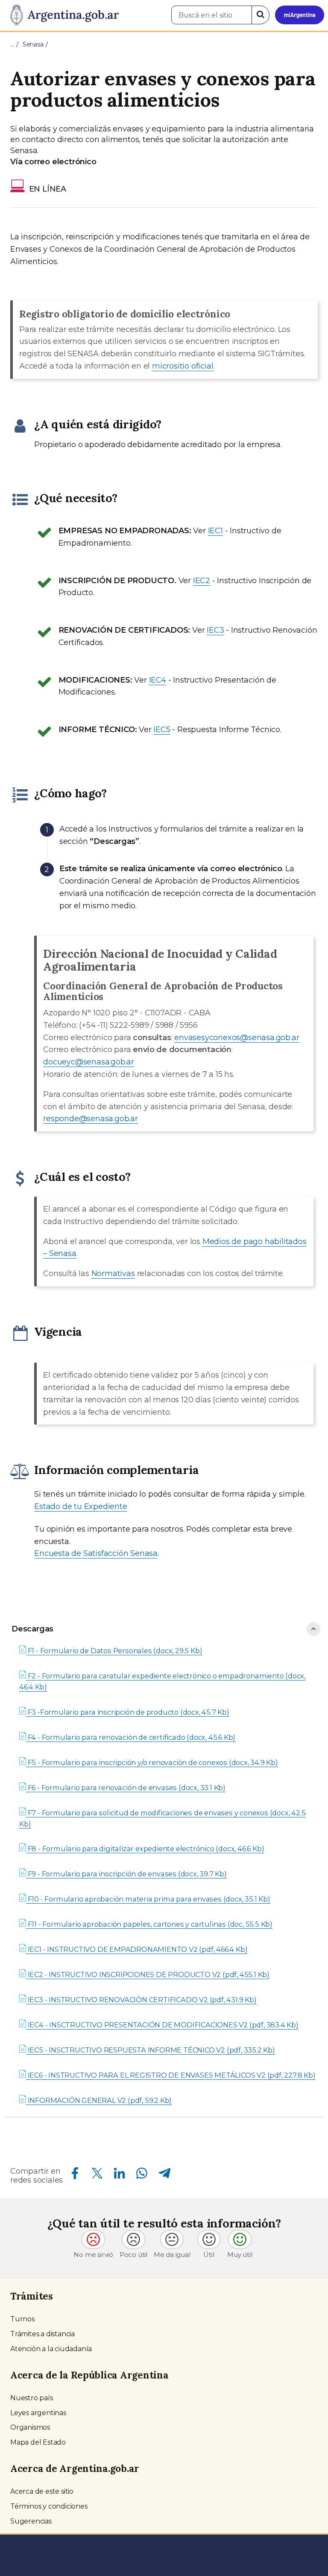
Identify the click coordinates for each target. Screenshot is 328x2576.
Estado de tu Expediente (81, 1506)
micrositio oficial (183, 366)
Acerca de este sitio (42, 2491)
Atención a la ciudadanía (51, 2349)
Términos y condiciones (49, 2506)
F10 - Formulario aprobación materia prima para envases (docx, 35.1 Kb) (148, 1899)
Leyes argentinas (38, 2413)
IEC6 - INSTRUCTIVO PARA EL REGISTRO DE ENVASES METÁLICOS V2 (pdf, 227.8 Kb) (171, 2075)
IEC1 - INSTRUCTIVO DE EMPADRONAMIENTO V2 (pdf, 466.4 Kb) (137, 1949)
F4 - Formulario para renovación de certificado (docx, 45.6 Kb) (131, 1737)
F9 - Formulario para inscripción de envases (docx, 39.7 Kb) (126, 1874)
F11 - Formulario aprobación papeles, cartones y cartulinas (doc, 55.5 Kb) (149, 1924)
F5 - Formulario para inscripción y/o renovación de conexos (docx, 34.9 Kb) (152, 1762)
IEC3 (215, 630)
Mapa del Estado (38, 2442)
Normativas (113, 1273)
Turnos (22, 2319)
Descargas (32, 1629)
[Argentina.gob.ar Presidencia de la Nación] (61, 15)
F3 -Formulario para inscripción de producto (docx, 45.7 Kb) (128, 1712)
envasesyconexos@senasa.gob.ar (237, 1038)
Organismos (30, 2427)
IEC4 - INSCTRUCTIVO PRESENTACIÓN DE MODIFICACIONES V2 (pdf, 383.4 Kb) (162, 2025)
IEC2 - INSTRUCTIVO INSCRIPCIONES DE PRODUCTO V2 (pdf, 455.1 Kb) (148, 1974)
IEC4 (158, 680)
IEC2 (202, 581)
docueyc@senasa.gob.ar (89, 1062)
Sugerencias (31, 2521)
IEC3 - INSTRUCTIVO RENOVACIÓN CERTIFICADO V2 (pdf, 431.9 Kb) (141, 2000)
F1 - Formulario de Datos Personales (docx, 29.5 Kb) (114, 1651)
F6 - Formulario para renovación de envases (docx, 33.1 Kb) (126, 1788)
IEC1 (215, 531)
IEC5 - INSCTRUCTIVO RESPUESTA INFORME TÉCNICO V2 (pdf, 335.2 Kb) (151, 2050)
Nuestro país (32, 2398)
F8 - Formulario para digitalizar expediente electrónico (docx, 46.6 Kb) (145, 1849)
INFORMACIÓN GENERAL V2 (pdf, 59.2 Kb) (99, 2100)
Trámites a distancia (42, 2334)
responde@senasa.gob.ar (91, 1119)
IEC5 (162, 730)
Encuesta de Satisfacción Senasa (96, 1553)
